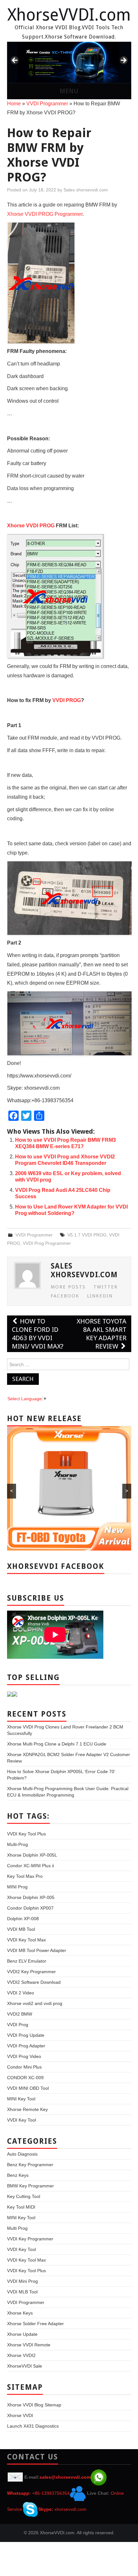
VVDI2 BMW (20, 2014)
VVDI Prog (18, 2025)
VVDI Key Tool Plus (26, 1834)
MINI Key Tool (21, 2099)
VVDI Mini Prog (22, 2281)
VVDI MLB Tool (22, 2292)
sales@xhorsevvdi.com (65, 2477)
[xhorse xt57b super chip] (69, 62)
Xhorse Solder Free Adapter (35, 2324)
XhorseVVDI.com (69, 15)
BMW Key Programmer (30, 2186)
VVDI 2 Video (21, 1993)
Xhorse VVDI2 (21, 2355)
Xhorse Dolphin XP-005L (32, 1855)
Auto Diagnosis (22, 2154)
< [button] (15, 61)
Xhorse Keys (20, 2313)
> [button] (123, 61)
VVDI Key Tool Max (26, 1940)
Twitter (106, 1287)
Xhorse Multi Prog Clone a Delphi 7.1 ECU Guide (57, 1744)
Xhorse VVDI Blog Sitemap (34, 2405)
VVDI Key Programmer (30, 2239)
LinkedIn (100, 1296)
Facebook (65, 1296)
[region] (69, 62)
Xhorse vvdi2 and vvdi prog (35, 2003)
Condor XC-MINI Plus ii (30, 1866)
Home (14, 104)
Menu (69, 91)
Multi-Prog (17, 1844)
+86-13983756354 (51, 2493)
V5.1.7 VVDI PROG (87, 1235)
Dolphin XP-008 (23, 1919)
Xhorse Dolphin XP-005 (31, 1897)
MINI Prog (17, 1887)
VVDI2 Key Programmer (31, 1972)
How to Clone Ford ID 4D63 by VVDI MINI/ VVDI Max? (38, 1334)
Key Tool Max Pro (25, 1876)
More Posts (68, 1287)
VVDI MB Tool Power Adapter (37, 1950)
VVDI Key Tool (22, 2120)
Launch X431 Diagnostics (33, 2426)
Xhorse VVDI (20, 2415)
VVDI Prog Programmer (47, 1243)
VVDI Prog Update (26, 2035)
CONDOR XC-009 (25, 2078)
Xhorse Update (22, 2334)
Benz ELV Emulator (27, 1961)
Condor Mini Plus (24, 2067)
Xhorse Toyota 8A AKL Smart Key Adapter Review (102, 1334)
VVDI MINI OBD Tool (28, 2088)
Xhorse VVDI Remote (29, 2345)
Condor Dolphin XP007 (30, 1908)
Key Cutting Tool (24, 2196)
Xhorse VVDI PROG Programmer (45, 214)
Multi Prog (17, 2228)
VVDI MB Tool (21, 1929)
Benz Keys (18, 2175)
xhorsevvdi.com (70, 2509)
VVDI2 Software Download (34, 1982)
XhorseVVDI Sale (25, 2366)
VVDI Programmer (47, 104)
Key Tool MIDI (21, 2207)
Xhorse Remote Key (27, 2109)
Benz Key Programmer (30, 2165)
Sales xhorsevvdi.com (86, 190)
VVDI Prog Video (24, 2056)
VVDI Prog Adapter (26, 2046)
